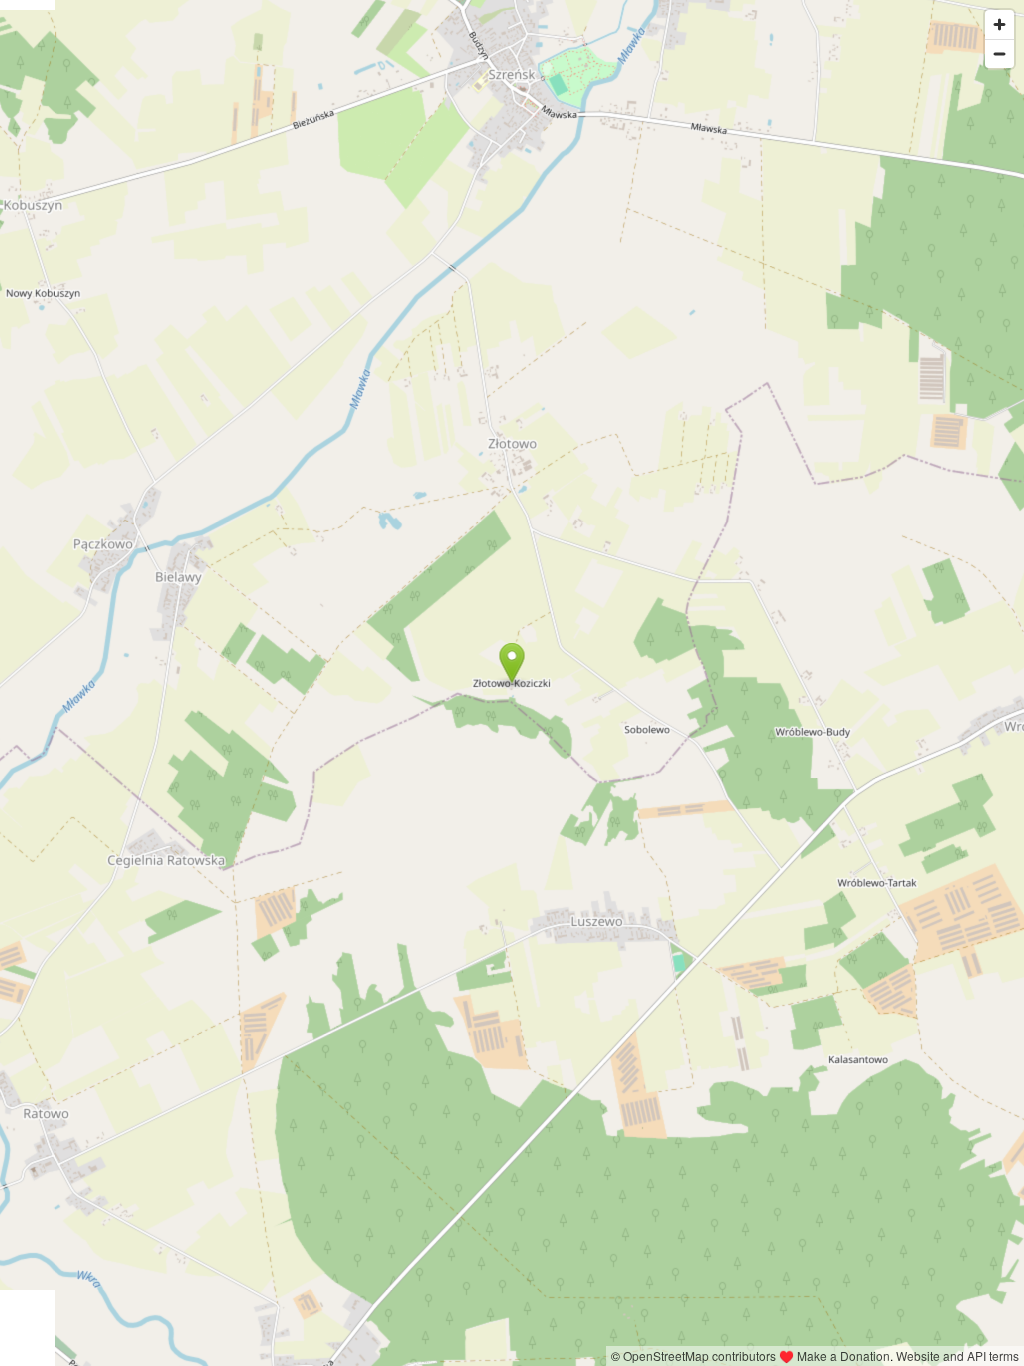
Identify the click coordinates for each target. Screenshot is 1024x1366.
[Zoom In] (999, 24)
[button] (511, 663)
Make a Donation (843, 1355)
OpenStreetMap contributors (699, 1355)
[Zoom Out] (999, 53)
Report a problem (554, 1355)
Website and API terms (957, 1355)
